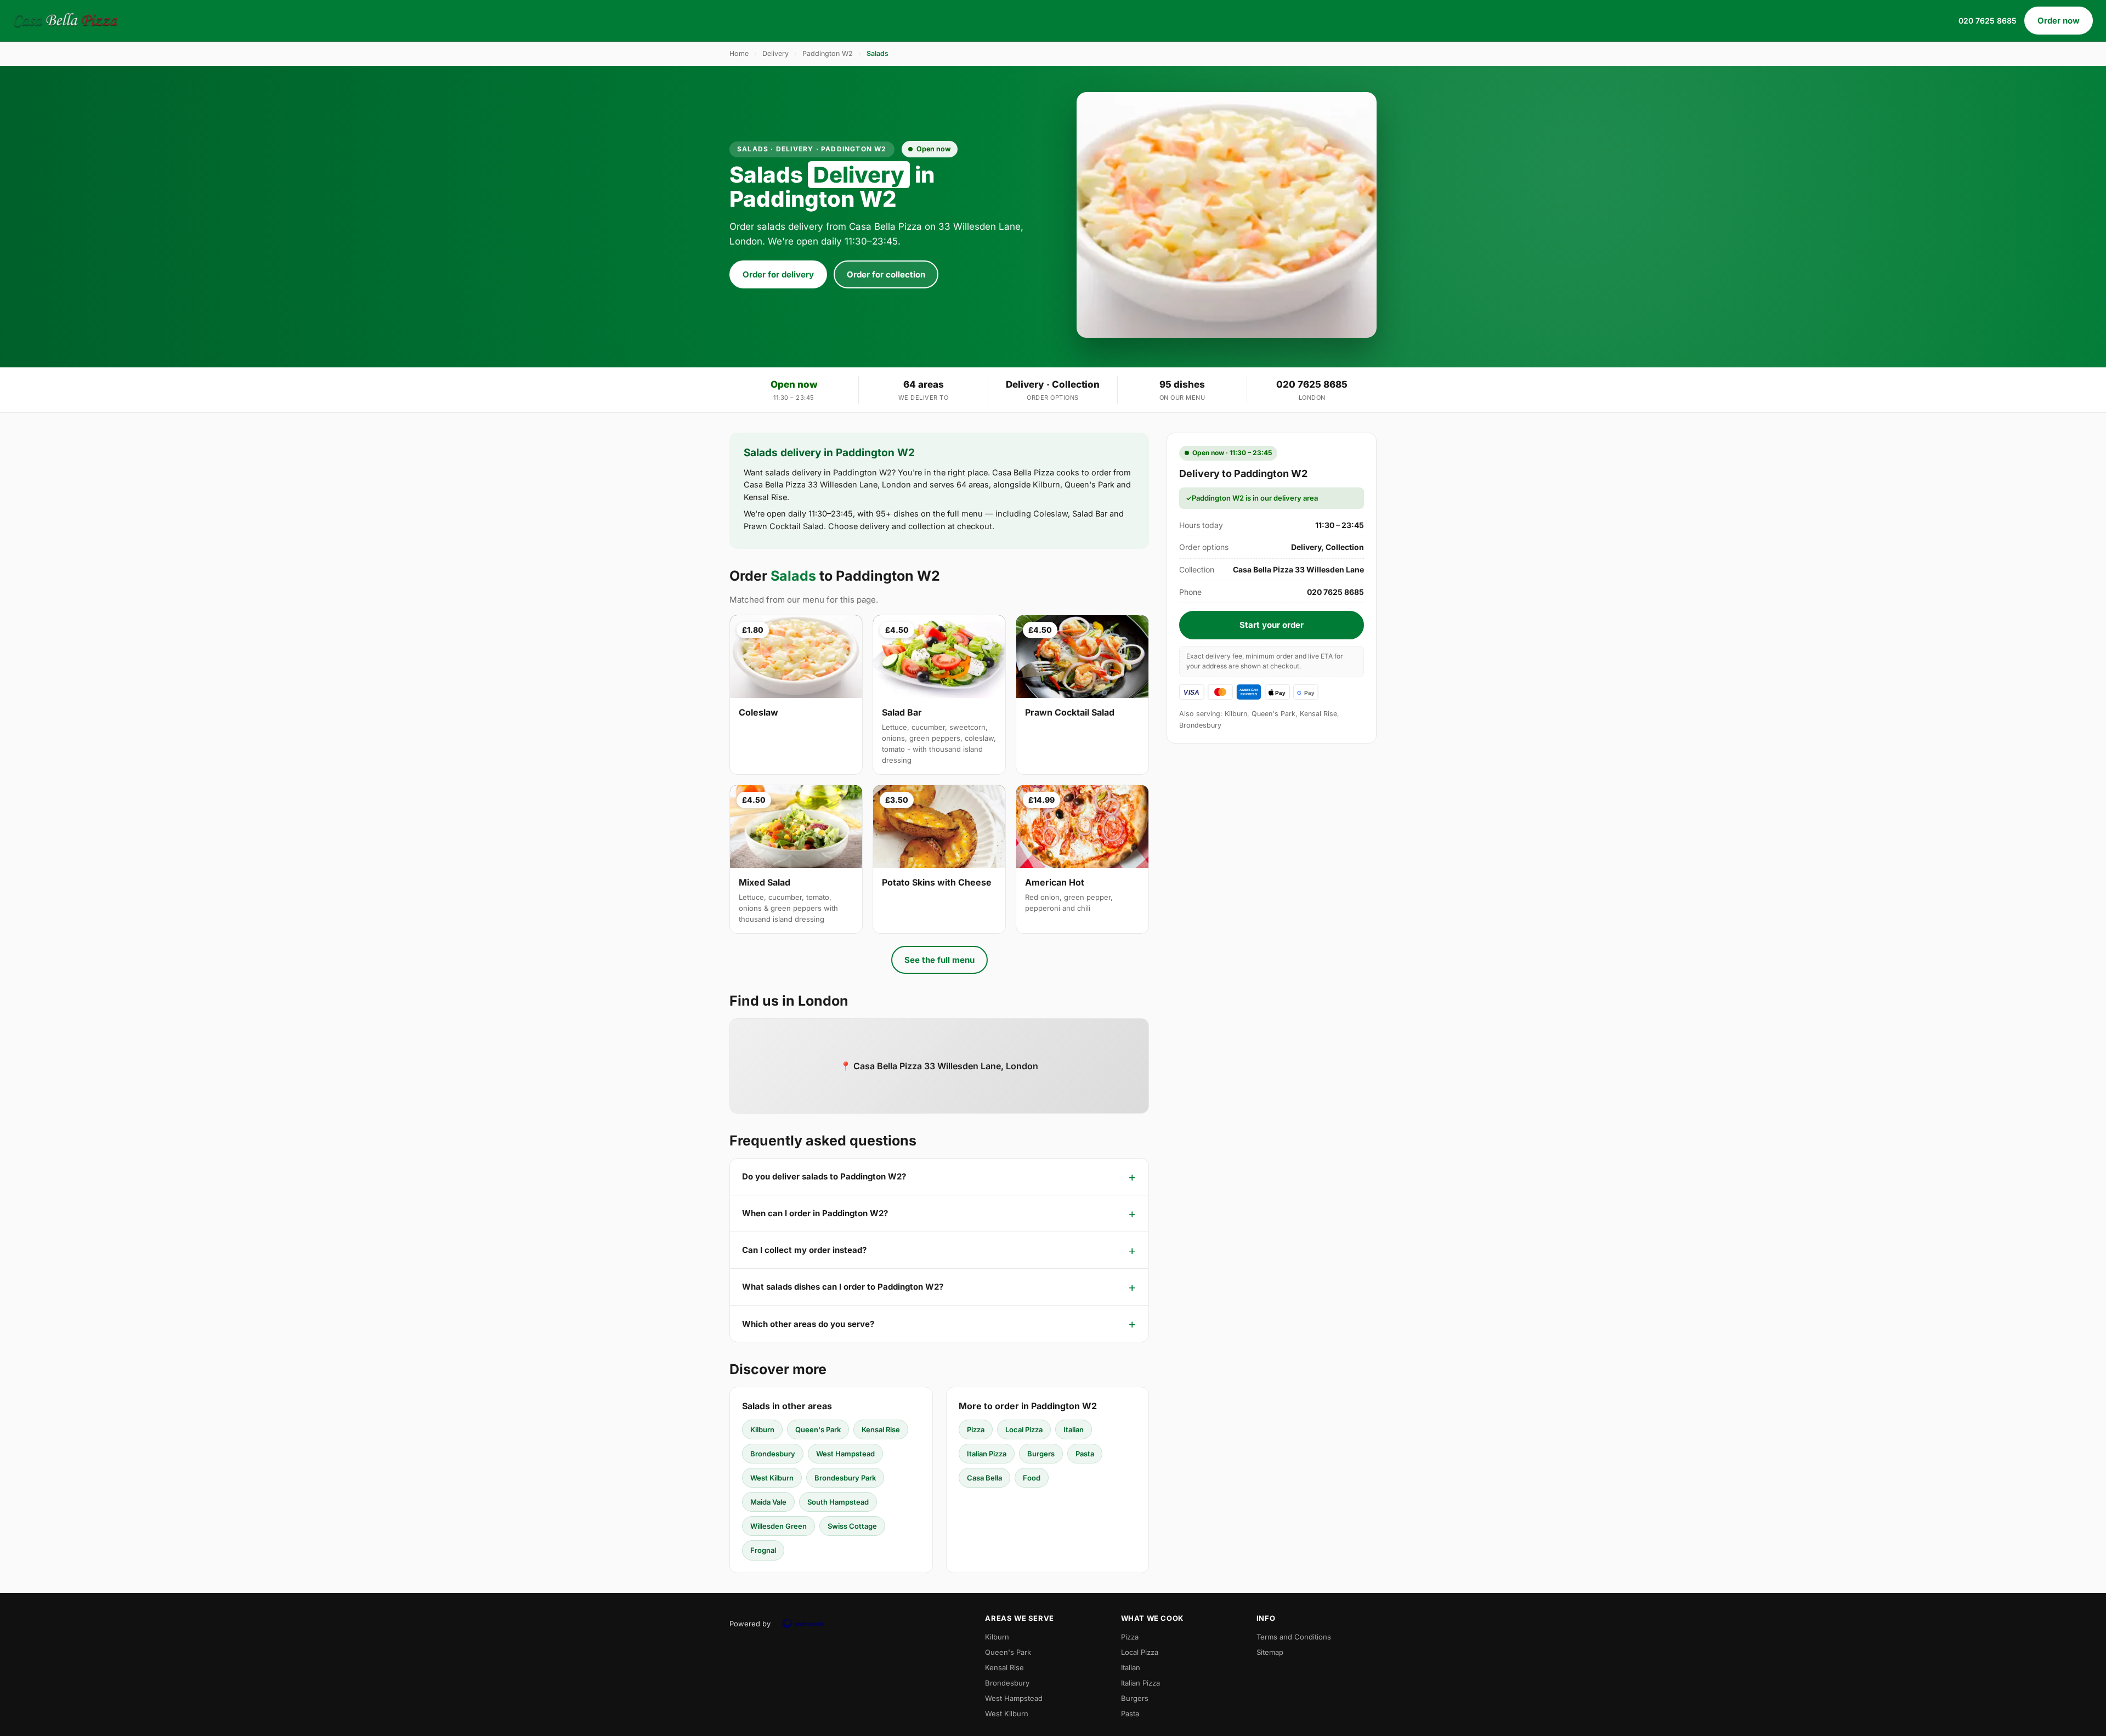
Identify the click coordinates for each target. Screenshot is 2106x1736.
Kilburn (762, 1429)
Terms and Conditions (1294, 1637)
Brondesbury (773, 1454)
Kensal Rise (881, 1429)
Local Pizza (1024, 1429)
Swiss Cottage (852, 1526)
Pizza (976, 1429)
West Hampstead (845, 1454)
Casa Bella (984, 1478)
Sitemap (1270, 1652)
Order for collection (886, 274)
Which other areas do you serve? (808, 1324)
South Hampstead (838, 1502)
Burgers (1041, 1454)
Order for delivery (778, 274)
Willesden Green (779, 1526)
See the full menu (939, 960)
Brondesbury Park (845, 1478)
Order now (2059, 21)
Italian (1074, 1429)
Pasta (1085, 1454)
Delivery (775, 53)
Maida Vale (768, 1502)
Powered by (750, 1624)
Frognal (763, 1550)
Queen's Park (818, 1429)
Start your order (1272, 625)
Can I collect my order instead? (804, 1250)
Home (739, 53)
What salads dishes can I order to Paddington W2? (843, 1287)
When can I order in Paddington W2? (815, 1213)
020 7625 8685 (1988, 21)
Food (1032, 1478)
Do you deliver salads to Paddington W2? (824, 1176)
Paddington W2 (828, 53)
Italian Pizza (987, 1454)
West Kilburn (772, 1478)
